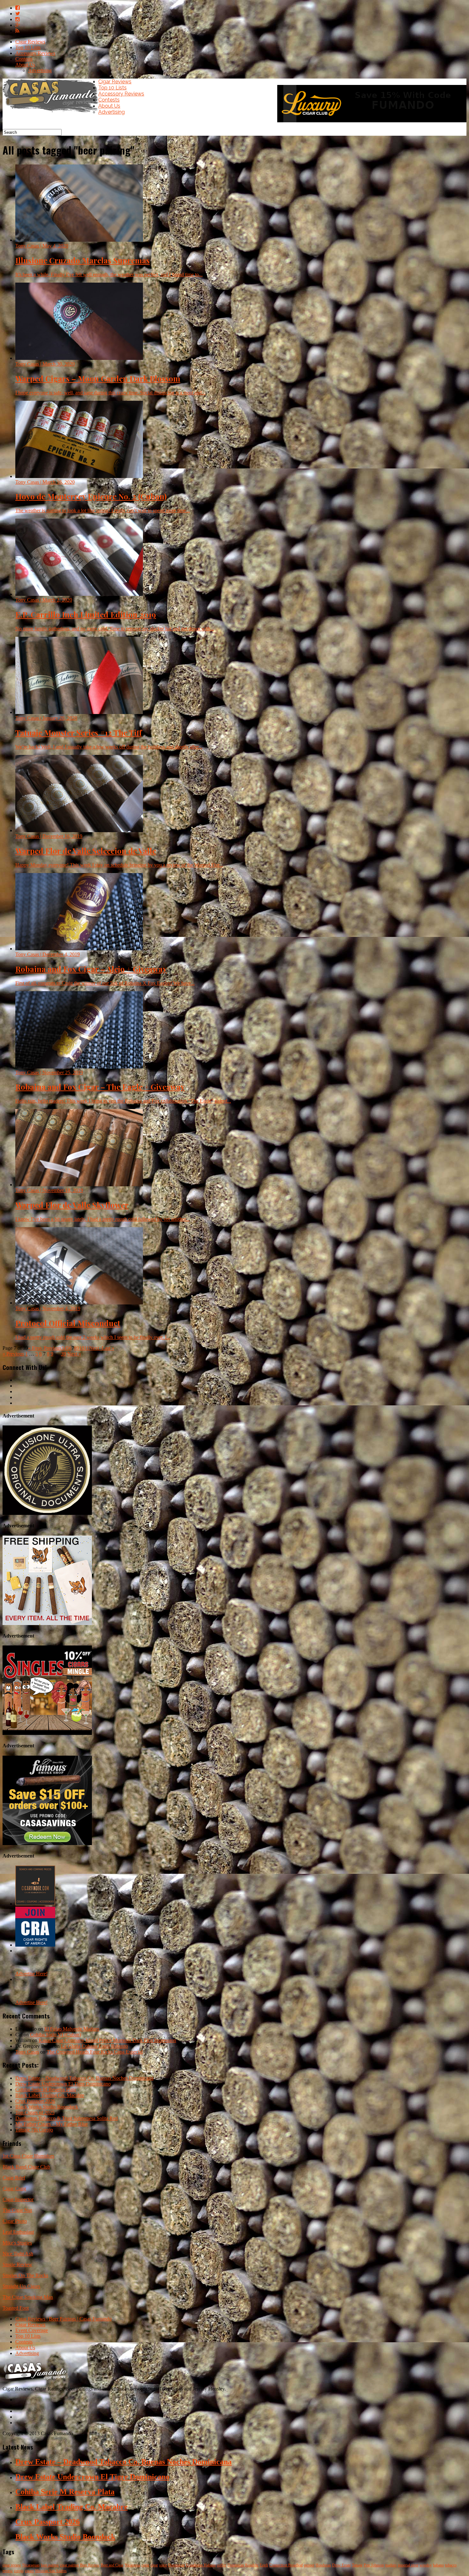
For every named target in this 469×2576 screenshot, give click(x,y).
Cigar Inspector (18, 2199)
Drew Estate (341, 2565)
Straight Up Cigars (21, 2286)
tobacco (451, 2565)
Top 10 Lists (28, 47)
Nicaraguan (31, 2565)
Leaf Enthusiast (18, 2232)
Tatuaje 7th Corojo (34, 2130)
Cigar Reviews (30, 42)
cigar (154, 2565)
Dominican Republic (243, 2565)
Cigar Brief (14, 2178)
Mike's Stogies (17, 2243)
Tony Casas (27, 2052)
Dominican (176, 2565)
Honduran (323, 2565)
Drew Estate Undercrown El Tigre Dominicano (63, 2084)
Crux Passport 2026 (35, 2101)
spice (163, 2565)
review (8, 2571)
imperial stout (408, 2565)
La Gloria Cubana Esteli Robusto (94, 2046)
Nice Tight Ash (18, 2254)
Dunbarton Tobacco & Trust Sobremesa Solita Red (67, 2118)
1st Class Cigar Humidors (28, 2156)
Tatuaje (357, 2565)
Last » (108, 1348)
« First (34, 1348)
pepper (309, 2565)
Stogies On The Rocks (25, 2275)
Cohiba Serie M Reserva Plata (46, 2090)
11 (87, 1348)
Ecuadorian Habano (201, 2565)
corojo (19, 2571)
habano (438, 2565)
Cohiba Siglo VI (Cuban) (56, 2035)
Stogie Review (17, 2264)
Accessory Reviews (35, 53)
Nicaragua (132, 2565)
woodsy (426, 2565)
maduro (391, 2565)
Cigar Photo (15, 2221)
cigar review (12, 2565)
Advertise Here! (31, 1974)
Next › (95, 1348)
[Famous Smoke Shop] (47, 1843)
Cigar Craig (14, 2188)
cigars (29, 2571)
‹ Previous (51, 1348)
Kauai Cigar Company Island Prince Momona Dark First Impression (107, 2040)
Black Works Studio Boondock (47, 2107)
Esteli (264, 2565)
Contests (24, 59)
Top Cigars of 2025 (35, 2112)
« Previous (13, 1354)
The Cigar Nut (17, 2210)
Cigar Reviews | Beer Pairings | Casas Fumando (63, 2319)
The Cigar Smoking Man (28, 2297)
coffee (222, 2565)
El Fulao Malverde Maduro (72, 2029)
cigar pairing (69, 2565)
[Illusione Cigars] (47, 1513)
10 (82, 1348)
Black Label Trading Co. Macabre (50, 2095)
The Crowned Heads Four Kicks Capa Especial (95, 2052)
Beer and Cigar (112, 2565)
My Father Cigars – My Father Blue (52, 2124)
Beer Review (90, 2565)
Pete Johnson (374, 2565)
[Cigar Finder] (35, 1904)
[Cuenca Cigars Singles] (47, 1733)
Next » (74, 1354)
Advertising (40, 70)
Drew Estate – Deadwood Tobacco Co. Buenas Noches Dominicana (84, 2078)
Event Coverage (32, 2330)
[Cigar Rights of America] (35, 1945)
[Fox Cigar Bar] (47, 1623)
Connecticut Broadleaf (286, 2565)
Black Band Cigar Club (26, 2167)
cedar (145, 2565)
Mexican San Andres (51, 2571)
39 (63, 1354)
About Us (25, 65)
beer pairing (50, 2565)
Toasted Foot (16, 2308)
